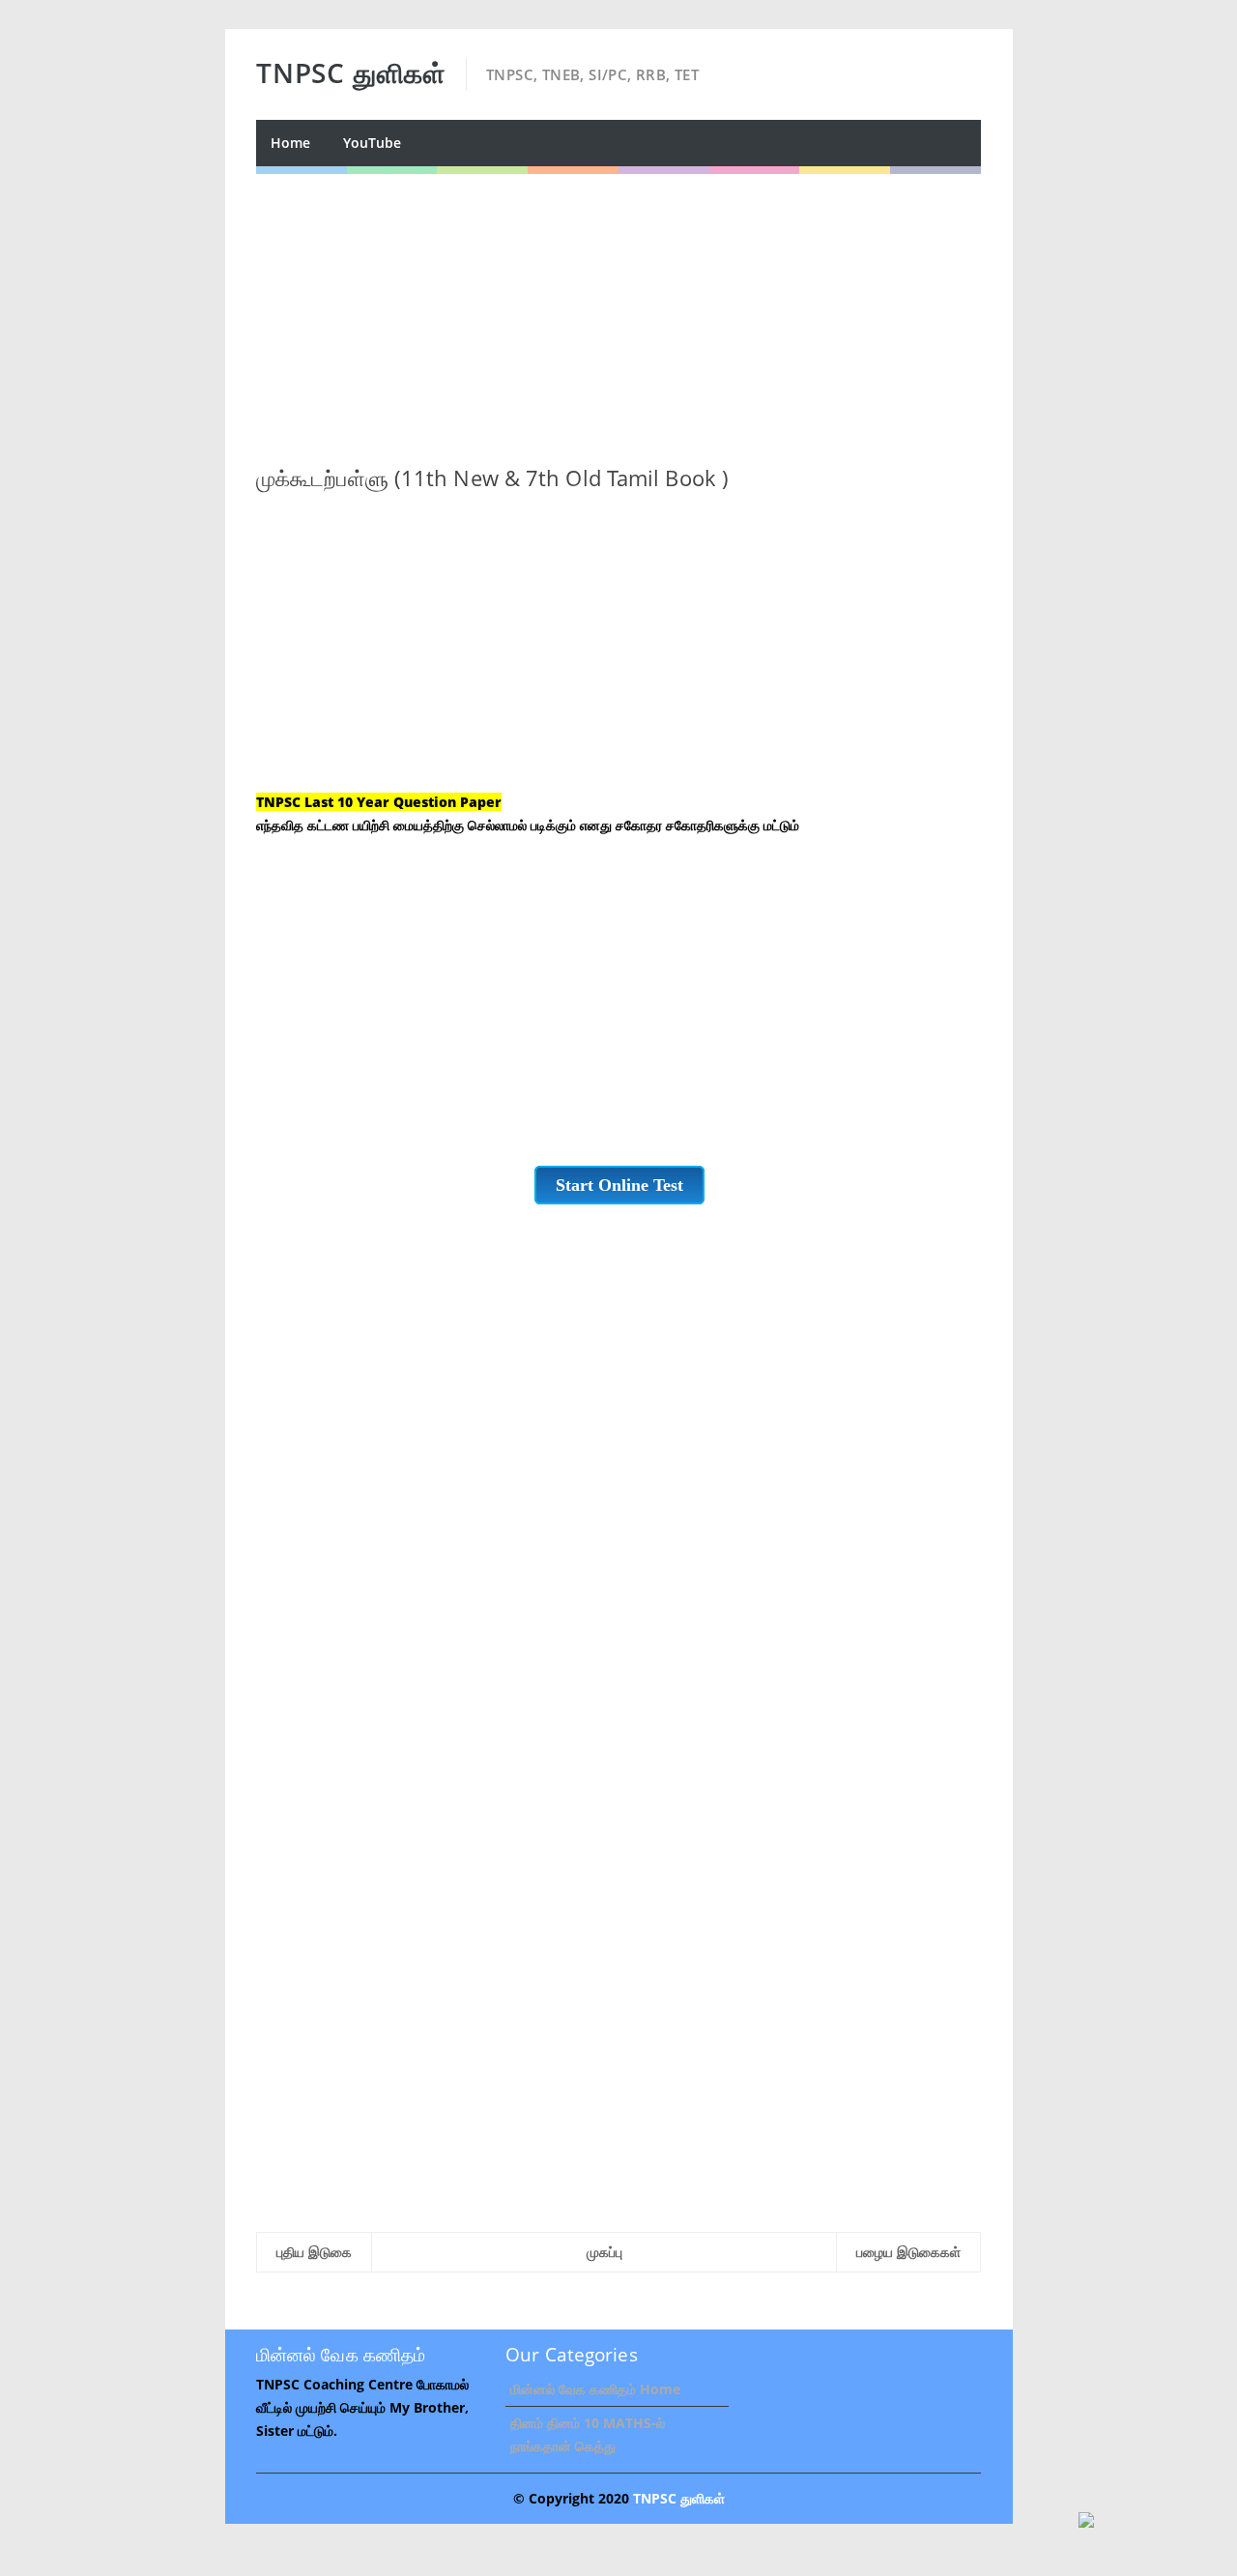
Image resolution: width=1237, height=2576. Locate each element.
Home (290, 143)
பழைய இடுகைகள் (908, 2252)
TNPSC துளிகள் (679, 2498)
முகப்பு (604, 2252)
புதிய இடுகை (314, 2252)
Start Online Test (619, 1185)
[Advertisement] (618, 309)
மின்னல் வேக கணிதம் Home (595, 2389)
